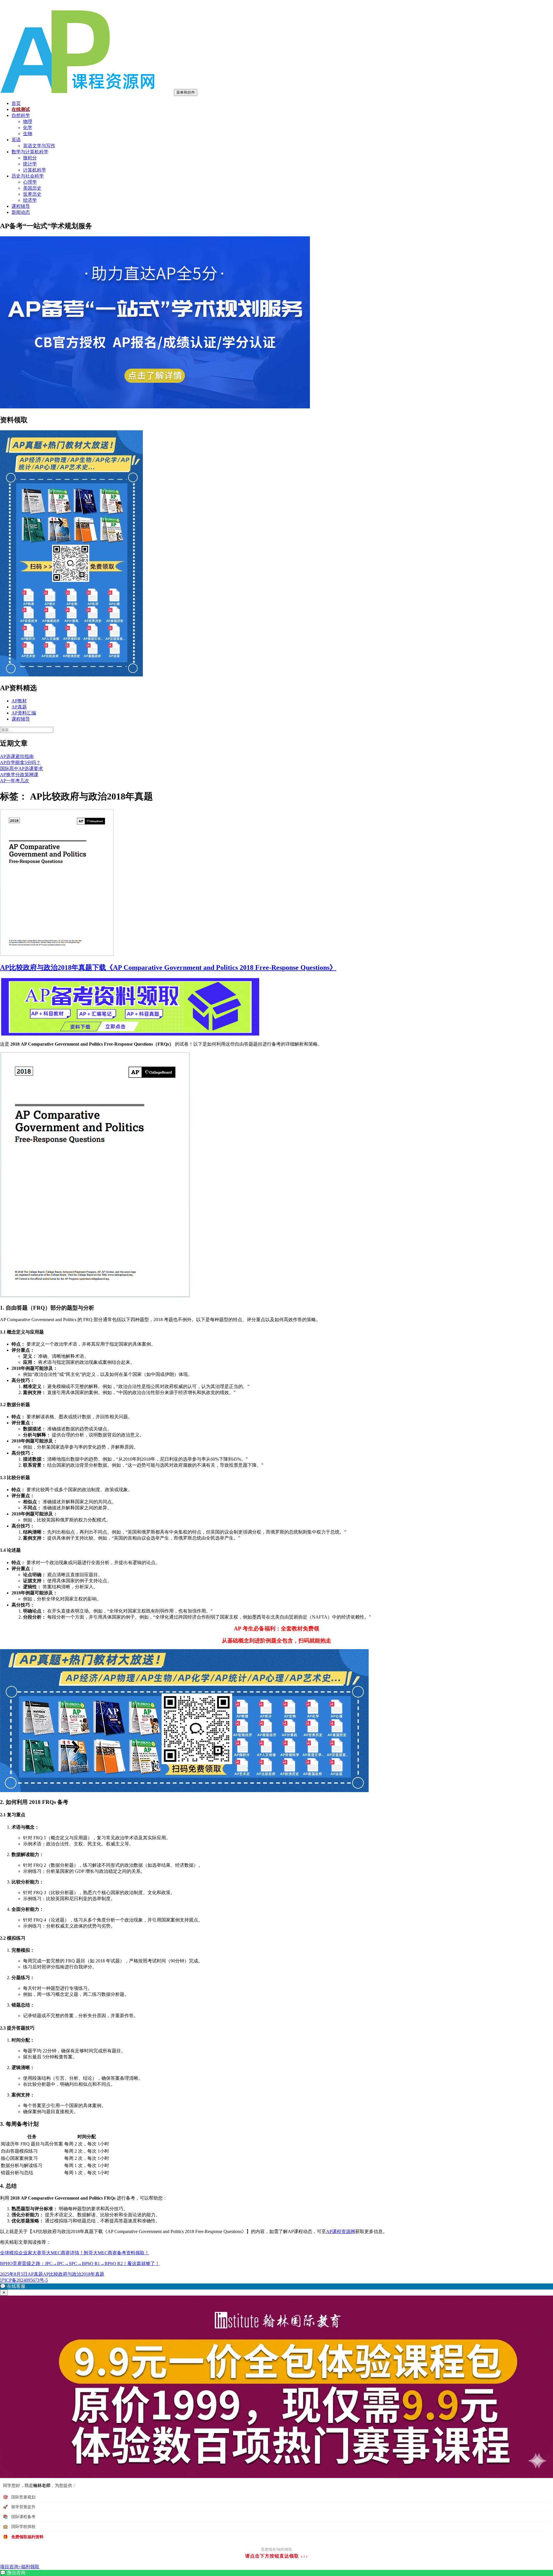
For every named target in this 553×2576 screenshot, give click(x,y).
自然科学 (21, 115)
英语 (16, 140)
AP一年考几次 (15, 781)
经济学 (30, 200)
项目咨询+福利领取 (20, 2567)
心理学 (30, 182)
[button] (276, 2286)
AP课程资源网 (341, 2231)
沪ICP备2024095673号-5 (24, 2280)
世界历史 (32, 194)
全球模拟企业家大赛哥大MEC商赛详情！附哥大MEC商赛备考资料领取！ (75, 2253)
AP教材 (19, 701)
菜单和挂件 (186, 92)
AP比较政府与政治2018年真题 (74, 2274)
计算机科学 (35, 170)
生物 (28, 134)
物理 (28, 121)
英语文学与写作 (39, 146)
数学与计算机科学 (30, 152)
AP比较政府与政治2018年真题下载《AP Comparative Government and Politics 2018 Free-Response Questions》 (168, 968)
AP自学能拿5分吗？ (20, 762)
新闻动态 (21, 212)
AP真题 (19, 707)
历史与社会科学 (28, 176)
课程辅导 (21, 206)
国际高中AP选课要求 (21, 769)
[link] (276, 2573)
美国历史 (32, 188)
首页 (16, 103)
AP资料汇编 (24, 713)
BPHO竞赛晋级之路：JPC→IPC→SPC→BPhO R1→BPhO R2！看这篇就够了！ (80, 2263)
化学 (28, 128)
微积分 (30, 158)
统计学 (30, 164)
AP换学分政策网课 (19, 775)
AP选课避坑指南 (17, 756)
